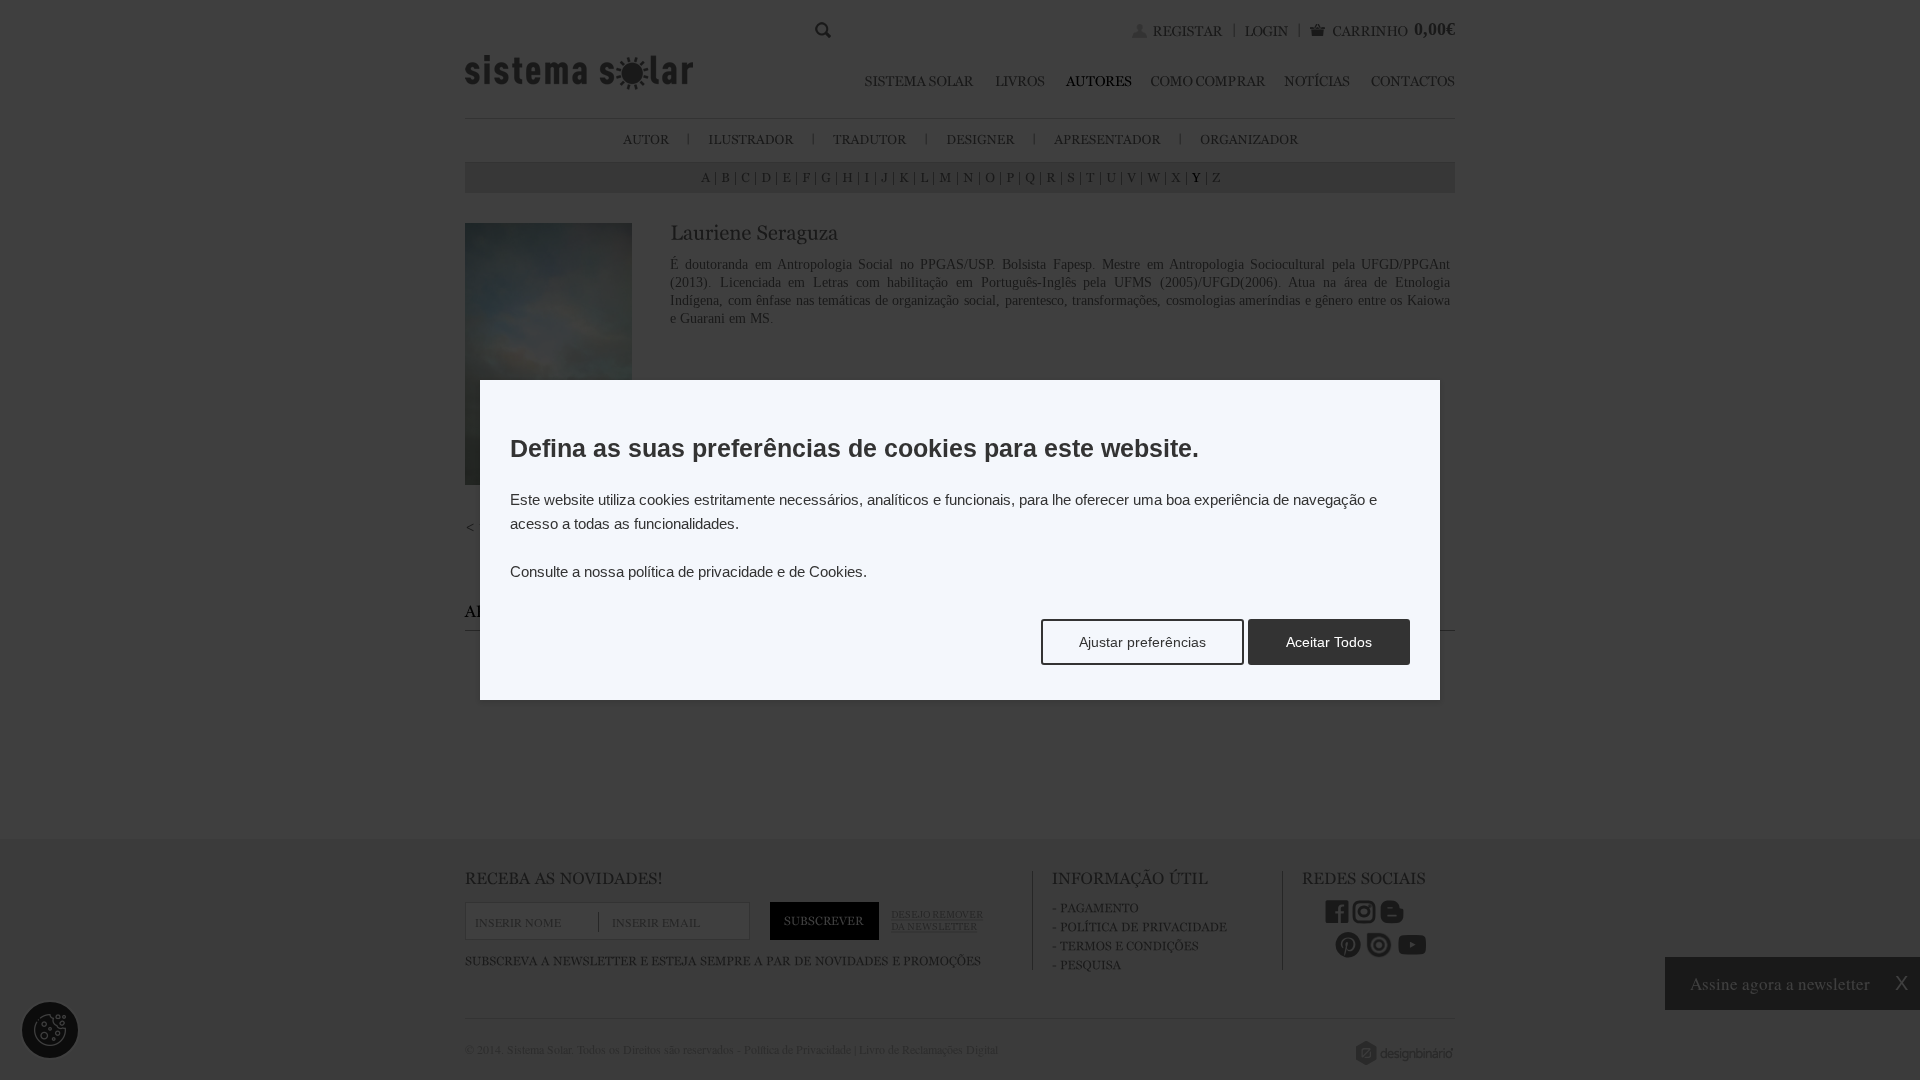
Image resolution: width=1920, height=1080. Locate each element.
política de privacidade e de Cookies (745, 571)
